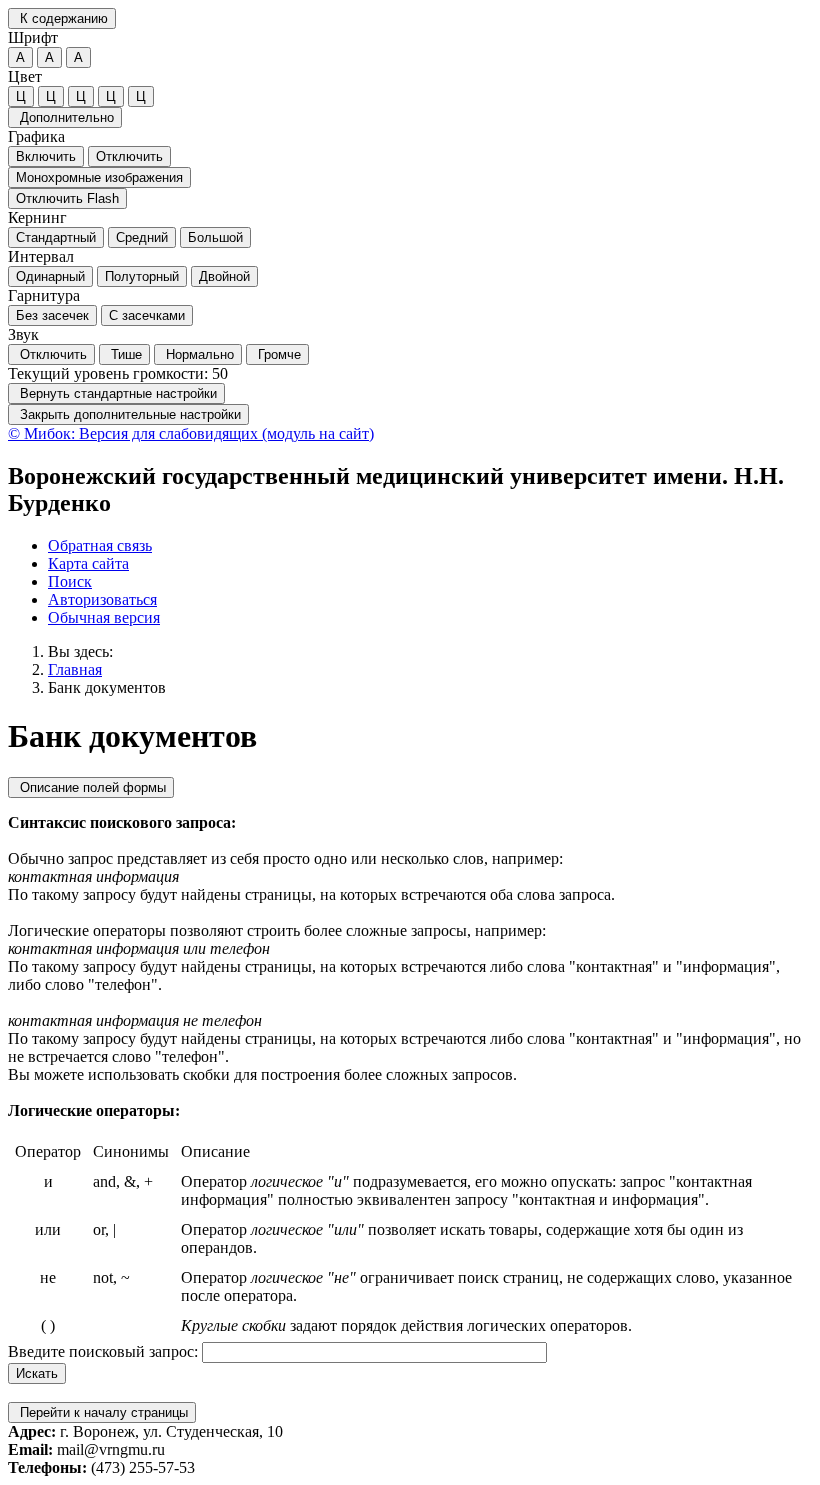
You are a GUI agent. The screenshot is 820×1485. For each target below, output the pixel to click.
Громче (277, 354)
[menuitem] (430, 546)
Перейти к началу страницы (102, 1412)
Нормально (198, 354)
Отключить (129, 156)
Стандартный (56, 237)
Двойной (224, 276)
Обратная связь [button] (100, 545)
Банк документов (107, 687)
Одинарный (50, 276)
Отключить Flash (67, 198)
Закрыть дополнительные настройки (128, 414)
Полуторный (142, 276)
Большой (215, 237)
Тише (124, 354)
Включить (46, 156)
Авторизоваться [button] (102, 599)
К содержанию (62, 18)
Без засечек (52, 315)
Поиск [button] (70, 581)
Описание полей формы (91, 787)
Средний (142, 237)
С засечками (147, 315)
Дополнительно (65, 117)
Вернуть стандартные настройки (116, 393)
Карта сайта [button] (88, 563)
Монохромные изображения (99, 177)
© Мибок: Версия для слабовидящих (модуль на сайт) (191, 433)
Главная (75, 669)
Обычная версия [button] (104, 617)
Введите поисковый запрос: (103, 1351)
